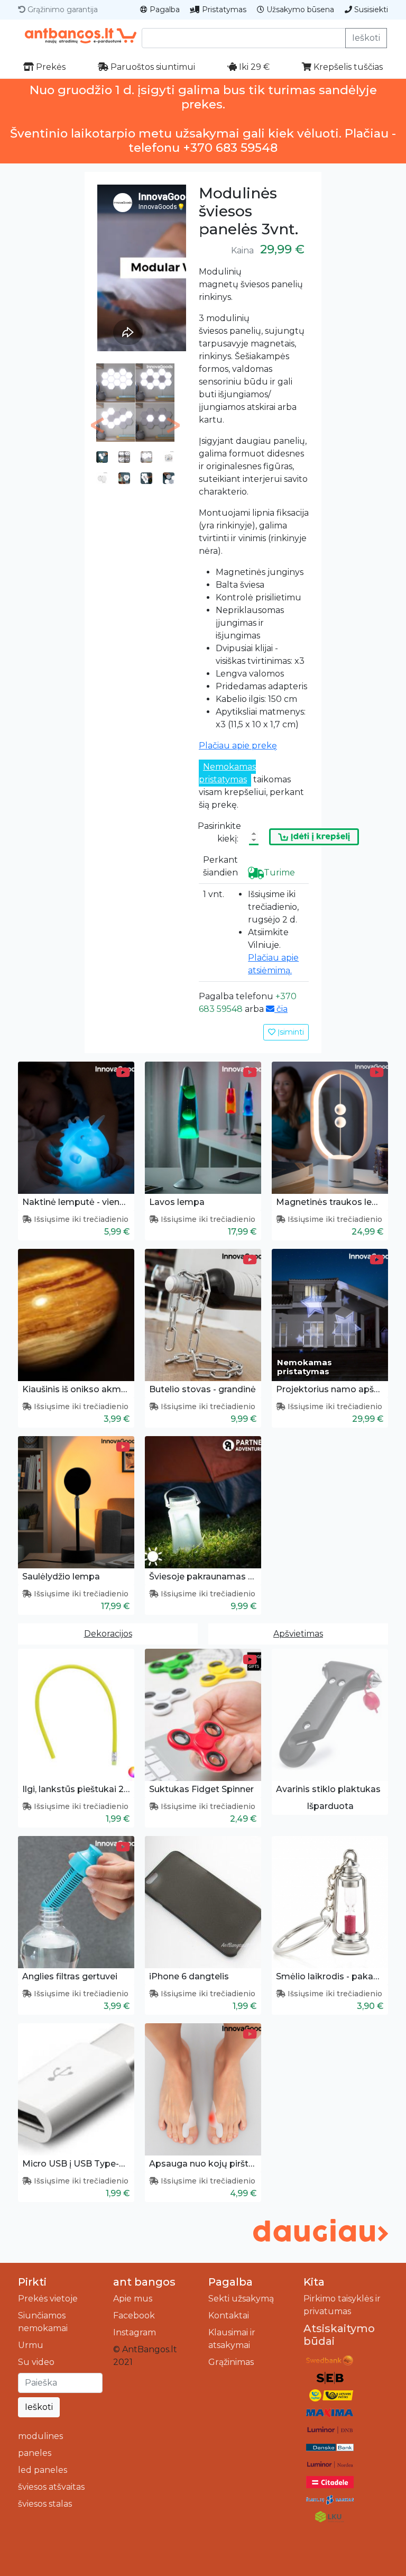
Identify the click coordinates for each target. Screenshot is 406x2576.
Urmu (31, 2345)
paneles (35, 2453)
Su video (36, 2362)
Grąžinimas (231, 2362)
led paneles (43, 2470)
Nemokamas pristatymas (227, 773)
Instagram (135, 2332)
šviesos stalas (45, 2504)
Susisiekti (370, 10)
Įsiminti (290, 1032)
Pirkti (32, 2282)
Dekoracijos (108, 1634)
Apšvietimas (298, 1634)
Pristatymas (223, 10)
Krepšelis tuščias (347, 67)
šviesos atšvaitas (51, 2487)
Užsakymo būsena (299, 10)
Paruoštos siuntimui (152, 67)
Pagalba (164, 10)
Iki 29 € (253, 67)
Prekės (50, 67)
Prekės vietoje (48, 2299)
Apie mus (133, 2299)
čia (281, 1009)
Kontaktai (229, 2315)
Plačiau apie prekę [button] (238, 746)
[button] (98, 425)
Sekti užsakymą (241, 2299)
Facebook (134, 2315)
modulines (40, 2436)
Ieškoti (366, 38)
